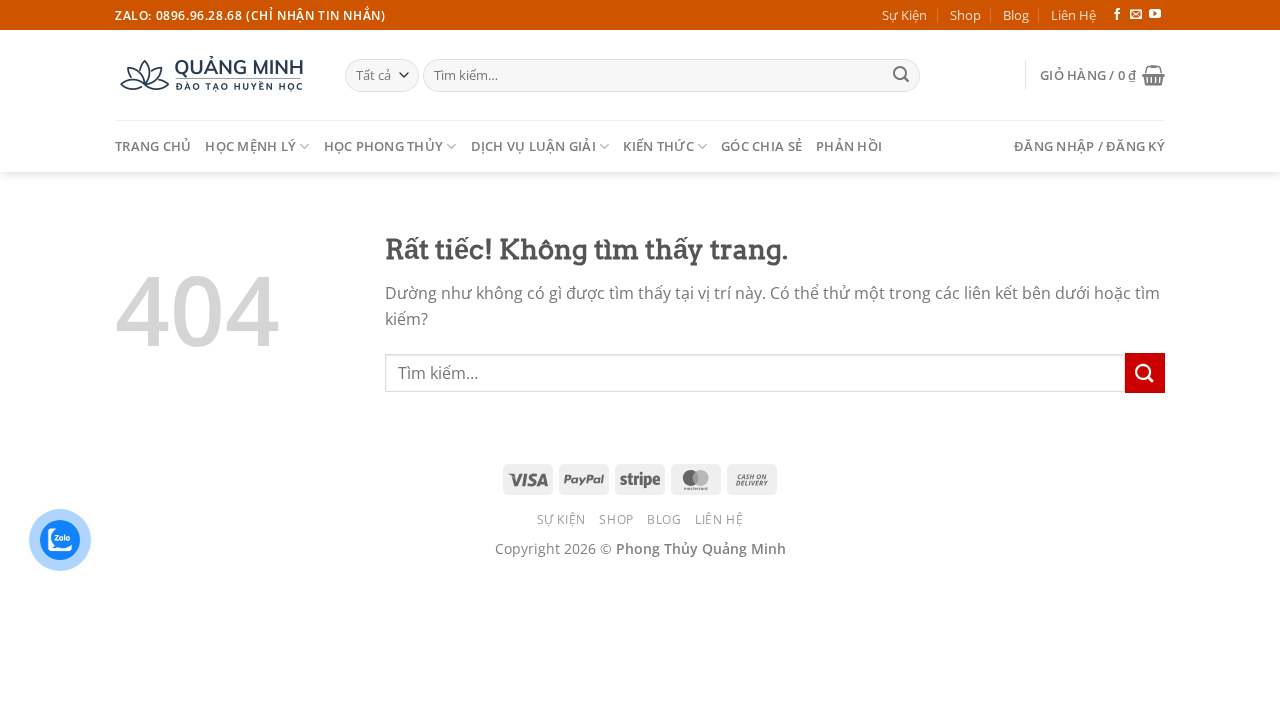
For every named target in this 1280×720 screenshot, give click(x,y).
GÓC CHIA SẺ (761, 146)
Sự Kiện (904, 15)
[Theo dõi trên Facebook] (1117, 15)
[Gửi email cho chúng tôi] (1136, 15)
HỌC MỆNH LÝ (250, 146)
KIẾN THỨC (658, 146)
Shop (965, 15)
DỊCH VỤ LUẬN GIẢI (533, 146)
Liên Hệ (1073, 15)
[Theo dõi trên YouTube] (1155, 15)
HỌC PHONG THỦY (384, 146)
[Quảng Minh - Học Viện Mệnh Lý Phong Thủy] (215, 75)
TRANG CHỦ (153, 146)
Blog (1016, 15)
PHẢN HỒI (849, 146)
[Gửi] (901, 76)
